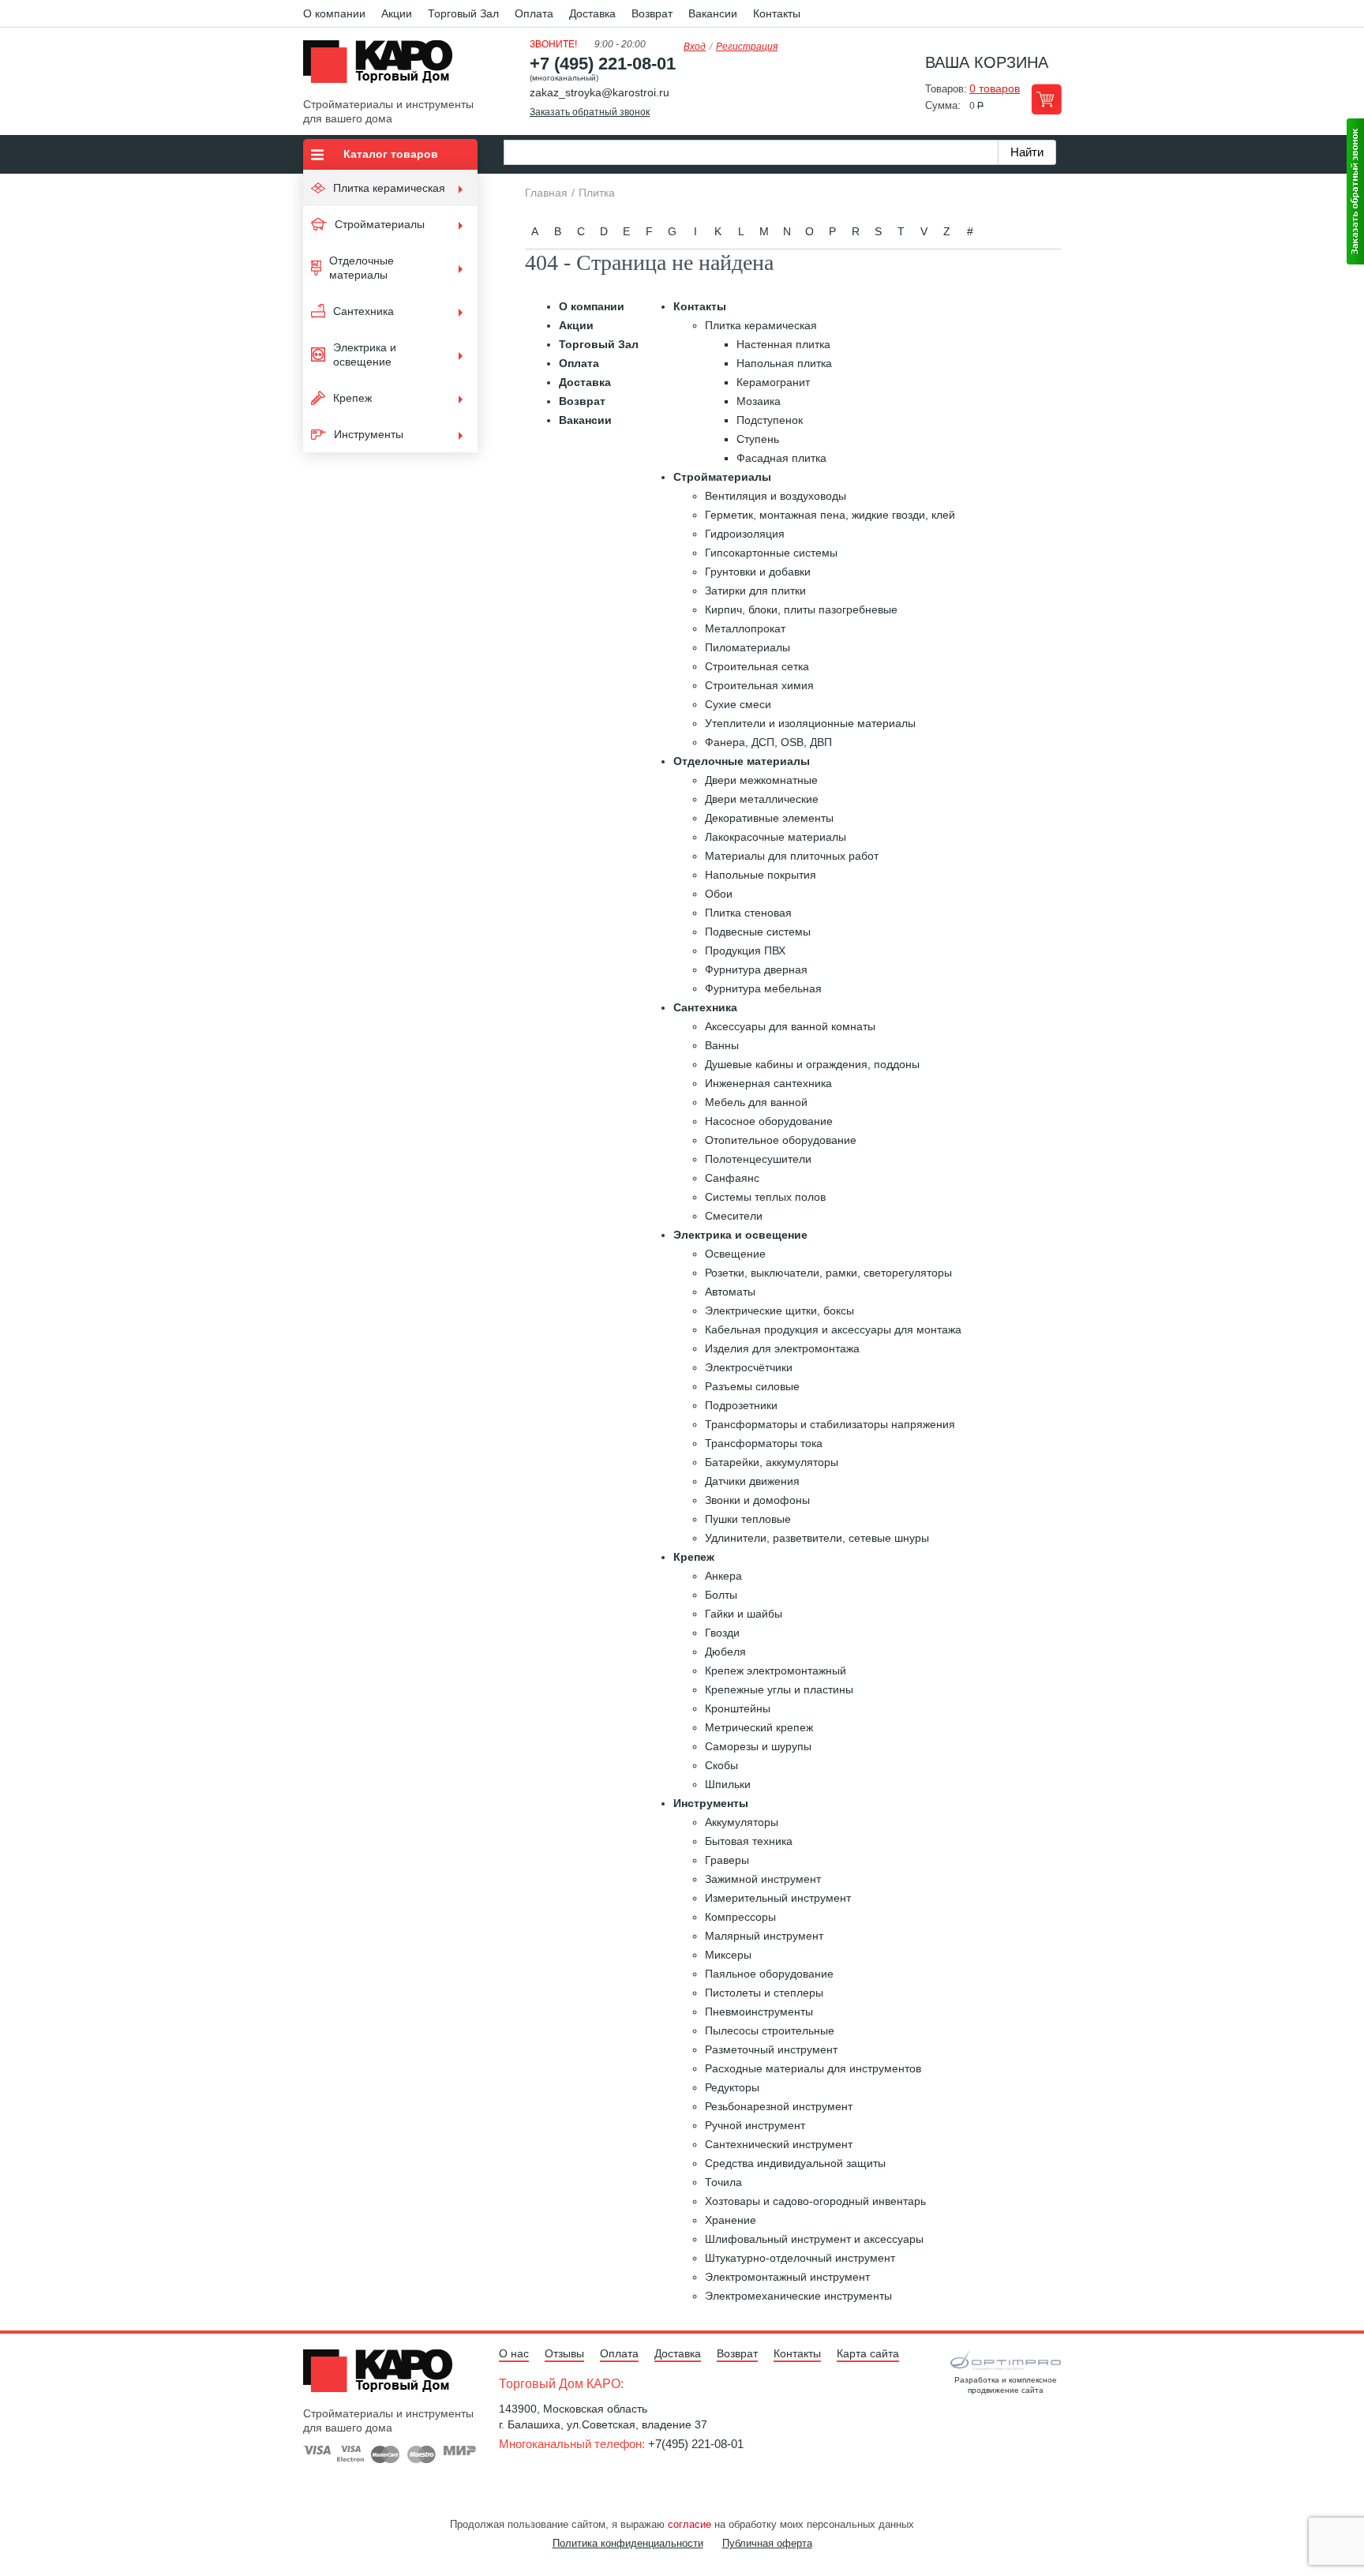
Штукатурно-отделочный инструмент (800, 2258)
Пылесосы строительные (770, 2030)
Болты (721, 1595)
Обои (719, 894)
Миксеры (728, 1955)
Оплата (534, 13)
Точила (723, 2182)
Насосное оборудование (769, 1121)
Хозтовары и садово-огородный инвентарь (815, 2201)
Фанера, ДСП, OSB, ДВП (768, 742)
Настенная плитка (783, 344)
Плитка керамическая (761, 325)
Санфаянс (732, 1178)
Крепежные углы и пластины (779, 1689)
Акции (397, 13)
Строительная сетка (757, 666)
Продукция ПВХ (745, 951)
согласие (689, 2524)
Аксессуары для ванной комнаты (790, 1026)
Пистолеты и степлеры (764, 1993)
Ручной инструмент (755, 2125)
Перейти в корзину (1046, 99)
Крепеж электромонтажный (776, 1670)
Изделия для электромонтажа (782, 1348)
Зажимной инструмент (763, 1879)
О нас (514, 2353)
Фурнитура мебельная (763, 988)
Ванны (722, 1045)
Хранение (731, 2220)
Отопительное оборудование (781, 1140)
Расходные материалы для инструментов (813, 2068)
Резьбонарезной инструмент (779, 2106)
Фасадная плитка (781, 458)
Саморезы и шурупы (758, 1746)
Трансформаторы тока (764, 1443)
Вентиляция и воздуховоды (776, 496)
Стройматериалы (722, 477)
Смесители (734, 1216)
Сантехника (705, 1007)
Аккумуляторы (742, 1822)
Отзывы (564, 2353)
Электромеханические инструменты (798, 2296)
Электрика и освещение (740, 1235)
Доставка (592, 13)
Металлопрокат (745, 628)
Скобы (721, 1765)
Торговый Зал (463, 13)
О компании (334, 13)
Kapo (384, 66)
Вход (695, 47)
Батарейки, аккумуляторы (772, 1462)
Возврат (652, 13)
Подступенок (770, 420)
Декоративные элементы (769, 818)
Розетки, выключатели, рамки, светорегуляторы (828, 1273)
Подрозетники (741, 1405)
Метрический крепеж (759, 1727)
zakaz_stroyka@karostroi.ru (600, 92)
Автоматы (730, 1292)
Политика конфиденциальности (628, 2543)
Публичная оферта (767, 2543)
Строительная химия (759, 685)
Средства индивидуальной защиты (795, 2163)
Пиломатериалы (748, 647)
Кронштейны (738, 1708)
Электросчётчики (749, 1367)
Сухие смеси (738, 704)
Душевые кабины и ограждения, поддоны (812, 1064)
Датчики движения (752, 1481)
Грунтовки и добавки (758, 572)
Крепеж (694, 1557)
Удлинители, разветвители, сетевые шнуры (817, 1538)
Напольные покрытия (761, 875)
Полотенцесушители (758, 1159)
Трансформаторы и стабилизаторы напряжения (830, 1424)
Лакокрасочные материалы (776, 837)
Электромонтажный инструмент (787, 2277)
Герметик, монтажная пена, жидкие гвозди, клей (830, 515)
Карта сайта (868, 2353)
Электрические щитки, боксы (779, 1310)
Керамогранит (773, 382)
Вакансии (713, 13)
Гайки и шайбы (744, 1614)
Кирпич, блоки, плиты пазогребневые (801, 609)
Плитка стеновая (748, 913)
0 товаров (995, 88)
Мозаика (759, 401)
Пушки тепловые (748, 1519)
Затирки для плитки (755, 591)
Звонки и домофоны (757, 1500)
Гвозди (722, 1633)
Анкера (723, 1576)
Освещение (735, 1254)
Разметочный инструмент (771, 2049)
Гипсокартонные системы (771, 553)
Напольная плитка (784, 363)
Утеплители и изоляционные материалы (810, 723)
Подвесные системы (758, 932)
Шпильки (728, 1784)
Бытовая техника (749, 1841)
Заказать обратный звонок (590, 112)
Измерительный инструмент (778, 1898)
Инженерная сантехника (768, 1083)
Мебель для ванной (756, 1102)
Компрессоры (740, 1917)
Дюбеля (725, 1652)
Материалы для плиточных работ (792, 856)
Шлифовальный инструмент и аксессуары (814, 2239)
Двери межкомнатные (761, 780)
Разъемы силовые (752, 1386)
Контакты (777, 13)
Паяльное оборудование (769, 1974)
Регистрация (747, 47)
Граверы (727, 1860)
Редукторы (732, 2087)
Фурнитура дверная (756, 969)
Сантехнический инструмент (779, 2144)
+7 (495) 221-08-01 (603, 64)
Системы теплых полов (765, 1197)
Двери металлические (762, 799)
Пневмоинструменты (759, 2012)
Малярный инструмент (764, 1936)
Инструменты (711, 1803)
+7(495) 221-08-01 (696, 2444)
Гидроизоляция (745, 534)
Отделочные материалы (742, 761)
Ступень (758, 439)
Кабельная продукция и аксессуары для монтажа (833, 1329)
